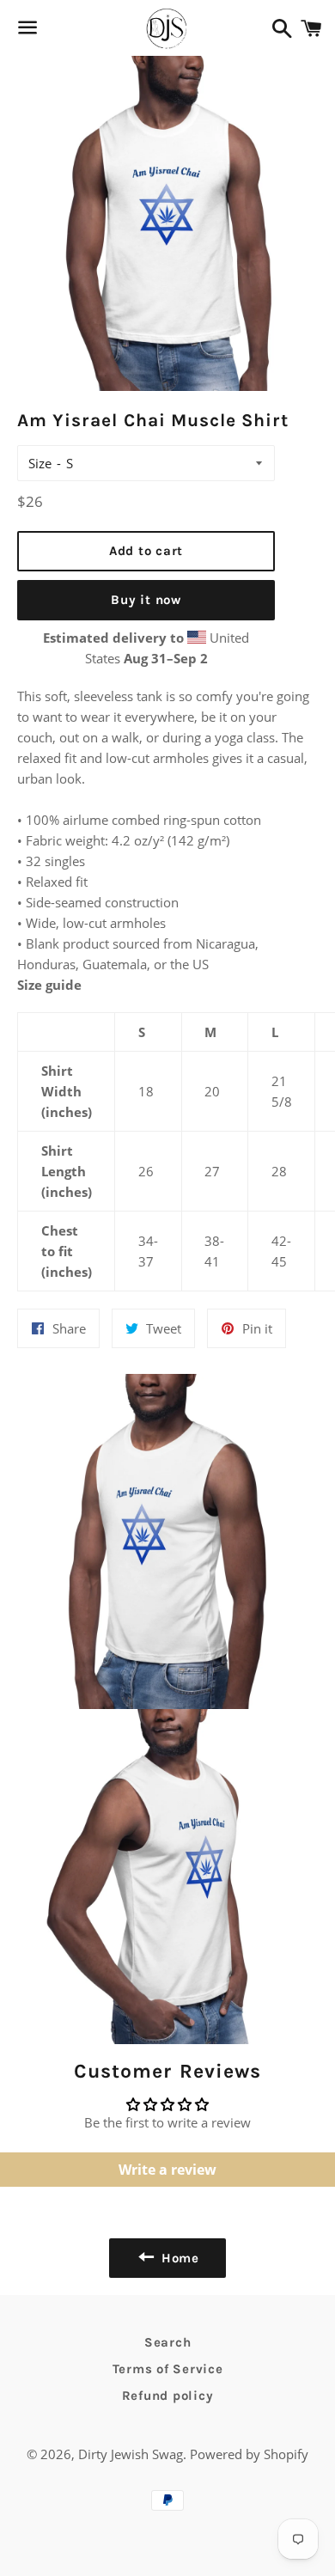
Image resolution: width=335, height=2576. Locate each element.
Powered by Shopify (249, 2454)
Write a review (167, 2170)
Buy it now (146, 600)
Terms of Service (168, 2369)
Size (40, 463)
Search (168, 2342)
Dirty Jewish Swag (131, 2454)
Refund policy (168, 2396)
